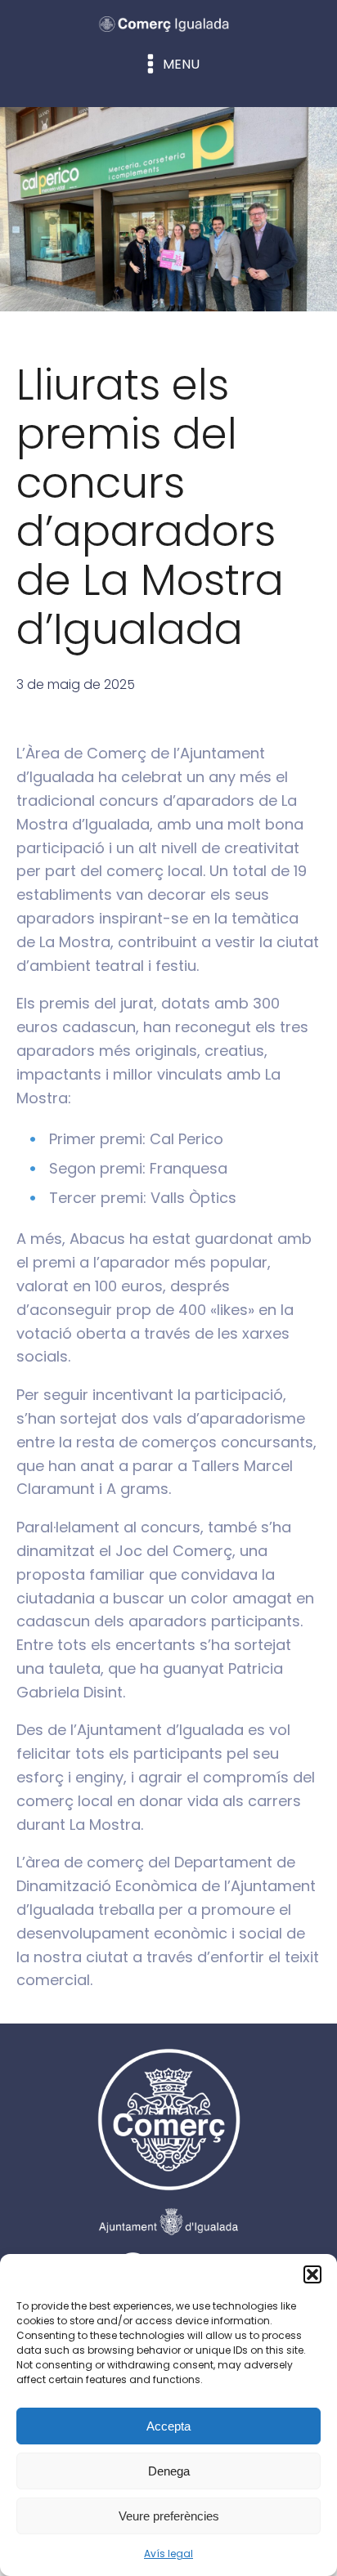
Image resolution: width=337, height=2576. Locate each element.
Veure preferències (169, 2516)
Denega (169, 2471)
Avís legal (168, 2554)
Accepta (168, 2426)
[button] (312, 2274)
